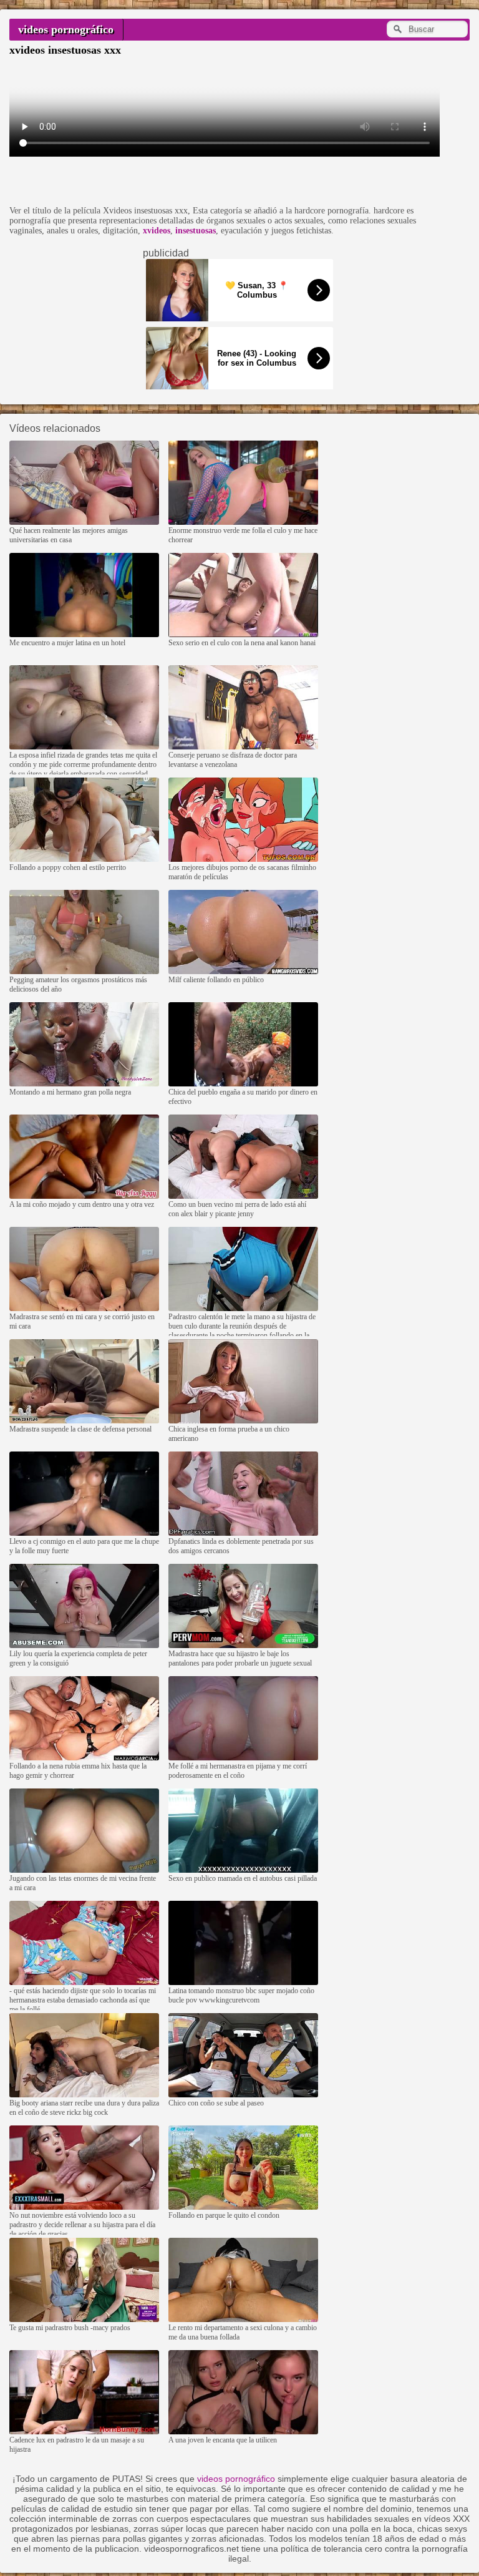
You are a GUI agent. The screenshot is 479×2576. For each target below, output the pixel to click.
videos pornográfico (66, 29)
